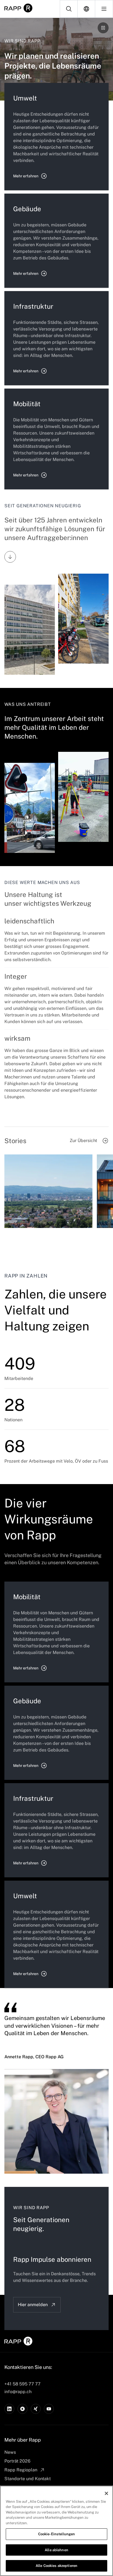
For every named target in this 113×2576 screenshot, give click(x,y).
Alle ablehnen (56, 2550)
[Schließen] (106, 2493)
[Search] (69, 9)
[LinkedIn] (9, 2409)
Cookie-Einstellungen (57, 2534)
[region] (56, 2531)
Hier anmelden (33, 2305)
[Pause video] (103, 28)
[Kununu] (22, 2409)
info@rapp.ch (18, 2392)
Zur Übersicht (83, 1141)
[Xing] (36, 2409)
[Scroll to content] (10, 557)
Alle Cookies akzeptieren (56, 2566)
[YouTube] (49, 2409)
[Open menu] (104, 9)
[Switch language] (86, 9)
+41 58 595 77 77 (22, 2384)
